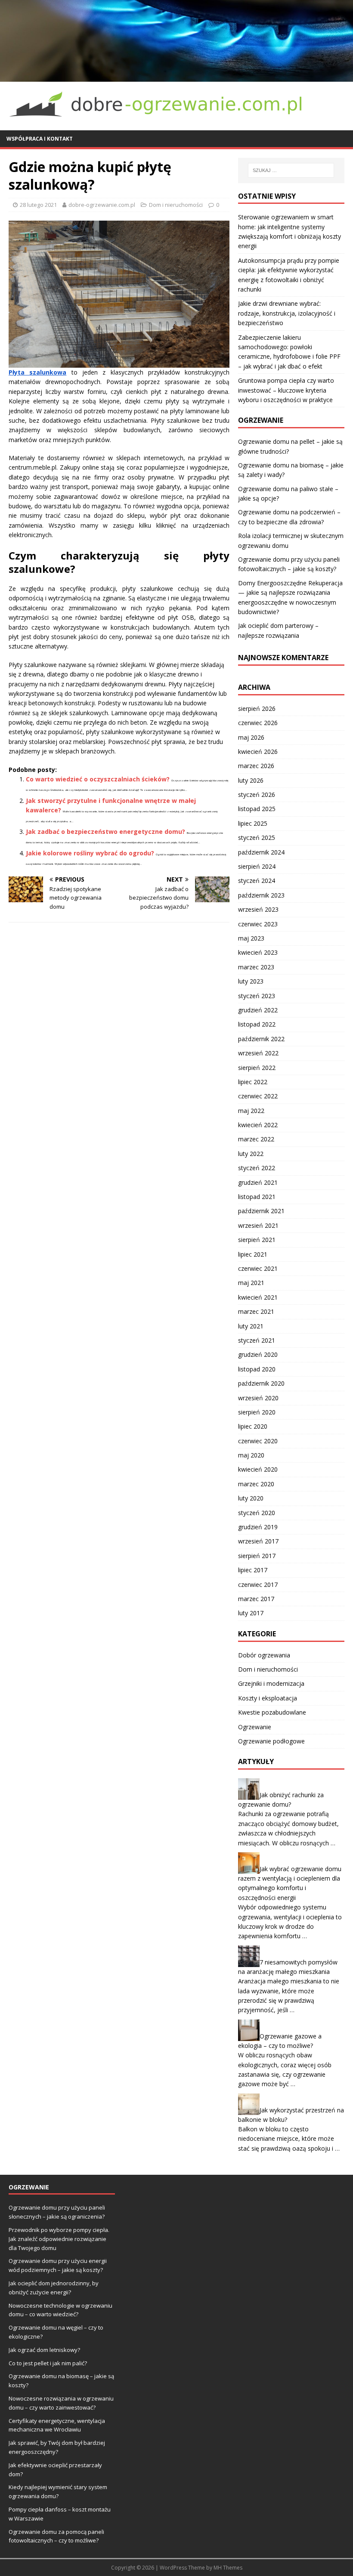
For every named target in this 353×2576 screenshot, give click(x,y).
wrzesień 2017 (258, 1541)
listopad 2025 (257, 809)
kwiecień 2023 (258, 952)
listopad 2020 (257, 1369)
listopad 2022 (257, 1024)
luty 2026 (251, 780)
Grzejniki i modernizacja (271, 1683)
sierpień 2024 (257, 866)
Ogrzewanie (255, 1727)
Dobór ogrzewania (264, 1655)
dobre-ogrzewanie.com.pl (102, 205)
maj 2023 (251, 938)
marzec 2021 (256, 1311)
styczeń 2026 (257, 795)
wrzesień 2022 (258, 1053)
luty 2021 (251, 1326)
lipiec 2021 (253, 1254)
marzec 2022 (256, 1139)
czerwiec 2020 (258, 1441)
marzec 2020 (256, 1484)
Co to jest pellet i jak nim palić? (48, 2363)
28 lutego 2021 (38, 205)
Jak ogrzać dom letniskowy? (44, 2350)
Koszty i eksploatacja (268, 1698)
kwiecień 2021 (258, 1297)
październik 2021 (261, 1211)
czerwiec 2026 (258, 723)
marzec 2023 (256, 967)
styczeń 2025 (257, 838)
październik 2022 (261, 1039)
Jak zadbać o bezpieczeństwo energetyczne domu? (105, 832)
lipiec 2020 (253, 1426)
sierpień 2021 (257, 1240)
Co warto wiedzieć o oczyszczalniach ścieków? (98, 779)
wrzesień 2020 (258, 1398)
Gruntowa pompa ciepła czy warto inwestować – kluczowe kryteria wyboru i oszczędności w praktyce (286, 390)
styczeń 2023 (257, 996)
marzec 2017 (256, 1599)
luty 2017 (251, 1613)
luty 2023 (251, 981)
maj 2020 (251, 1455)
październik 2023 (261, 895)
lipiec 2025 (253, 823)
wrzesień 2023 (258, 909)
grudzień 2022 (258, 1010)
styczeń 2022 (257, 1168)
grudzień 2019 (258, 1527)
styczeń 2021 (257, 1340)
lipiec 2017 (253, 1570)
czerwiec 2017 (258, 1585)
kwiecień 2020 (258, 1469)
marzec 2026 (256, 766)
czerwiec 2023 (258, 924)
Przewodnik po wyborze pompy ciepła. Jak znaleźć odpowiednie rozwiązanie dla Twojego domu (59, 2239)
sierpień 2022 (257, 1068)
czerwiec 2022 (258, 1096)
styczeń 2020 (257, 1513)
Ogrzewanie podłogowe (271, 1741)
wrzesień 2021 (258, 1225)
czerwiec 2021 (258, 1268)
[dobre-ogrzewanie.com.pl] (176, 76)
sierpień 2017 (257, 1556)
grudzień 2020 (258, 1354)
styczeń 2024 (257, 881)
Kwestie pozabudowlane (272, 1712)
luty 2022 (251, 1154)
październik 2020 (261, 1383)
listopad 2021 (257, 1197)
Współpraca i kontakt (40, 139)
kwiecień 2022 (258, 1125)
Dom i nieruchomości (176, 205)
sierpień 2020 (257, 1412)
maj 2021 (251, 1283)
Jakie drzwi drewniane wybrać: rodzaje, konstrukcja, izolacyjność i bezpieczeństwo (287, 313)
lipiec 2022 (253, 1082)
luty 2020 (251, 1498)
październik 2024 (261, 852)
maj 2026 (251, 737)
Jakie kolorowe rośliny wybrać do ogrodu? (90, 853)
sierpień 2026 (257, 709)
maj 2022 (251, 1111)
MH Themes (228, 2568)
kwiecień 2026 (258, 752)
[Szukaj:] (291, 170)
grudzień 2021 (258, 1182)
